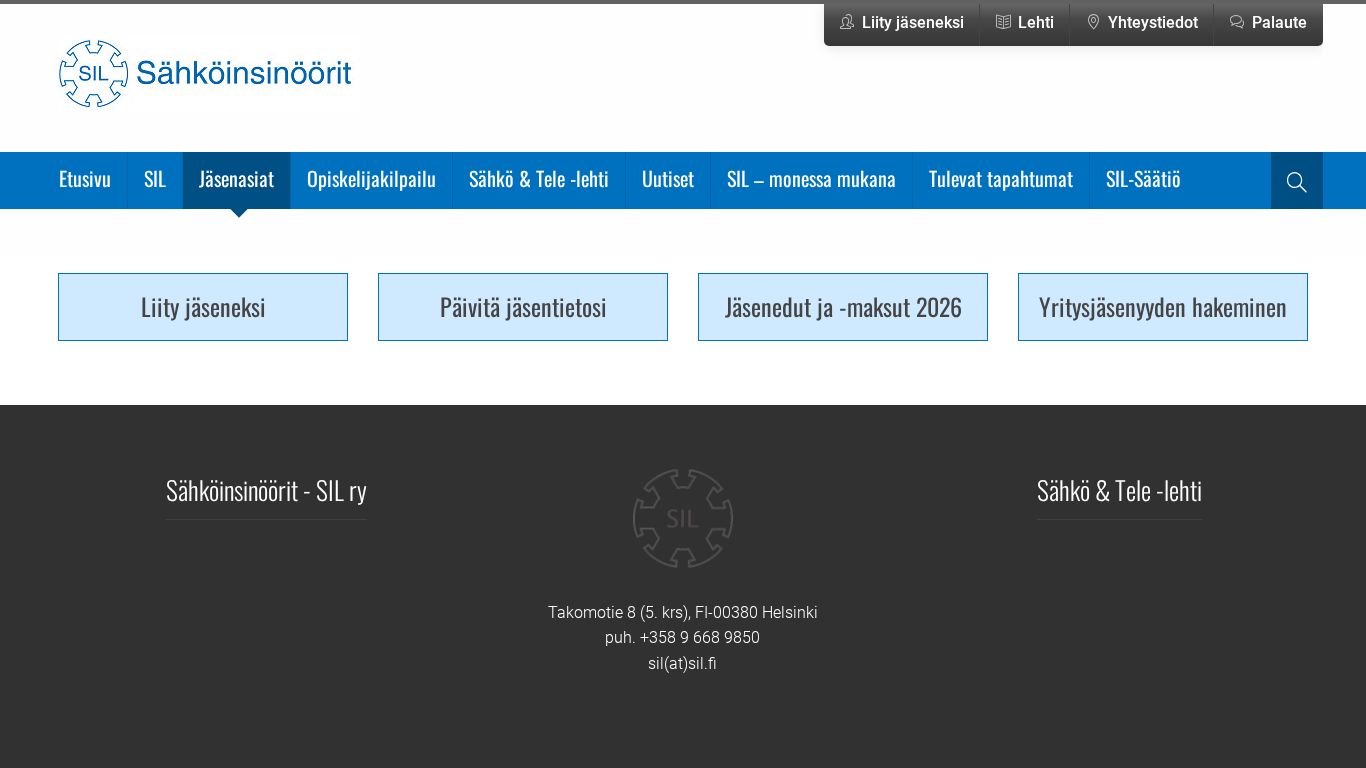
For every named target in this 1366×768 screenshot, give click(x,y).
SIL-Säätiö (1143, 178)
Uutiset (668, 178)
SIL (155, 178)
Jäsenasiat (236, 178)
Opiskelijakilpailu (371, 178)
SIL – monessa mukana (811, 178)
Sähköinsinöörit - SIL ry (266, 489)
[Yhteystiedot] (683, 533)
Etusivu (85, 178)
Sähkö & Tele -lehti (539, 178)
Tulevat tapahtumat (1001, 178)
